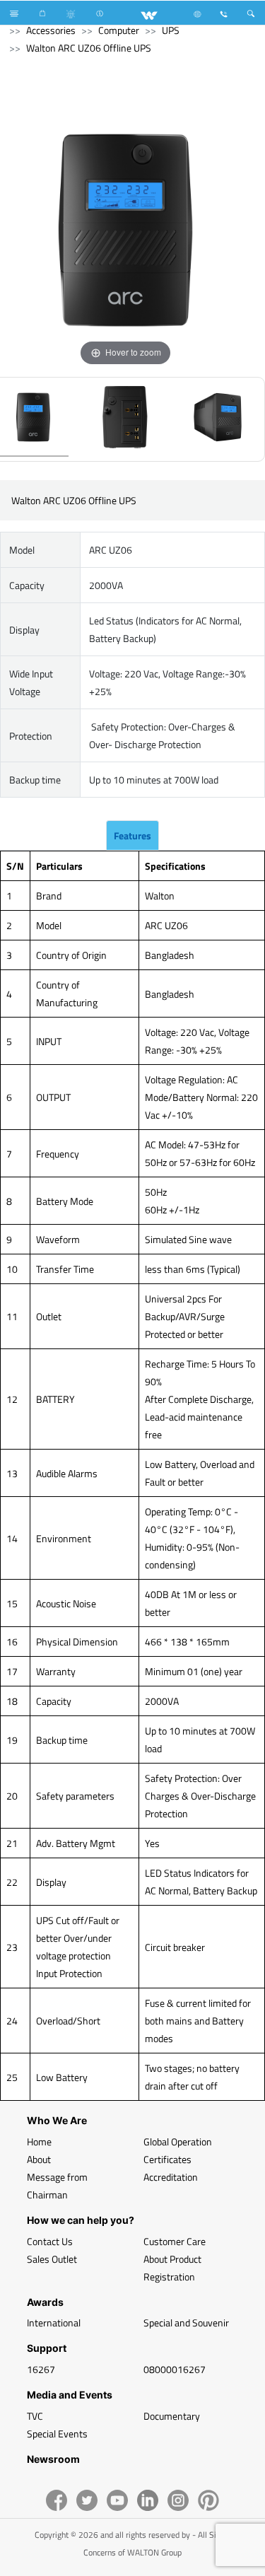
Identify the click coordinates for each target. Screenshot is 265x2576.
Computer (119, 30)
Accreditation (171, 2177)
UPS (171, 30)
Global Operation (178, 2141)
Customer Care (175, 2241)
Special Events (57, 2434)
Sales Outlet (52, 2259)
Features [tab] (132, 835)
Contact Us (50, 2241)
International (54, 2323)
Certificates (167, 2159)
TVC (35, 2416)
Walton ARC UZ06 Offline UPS (89, 48)
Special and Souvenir (186, 2323)
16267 (41, 2369)
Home (39, 2141)
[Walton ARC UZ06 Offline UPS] (125, 419)
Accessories (51, 30)
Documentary (172, 2416)
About (39, 2159)
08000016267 (175, 2369)
